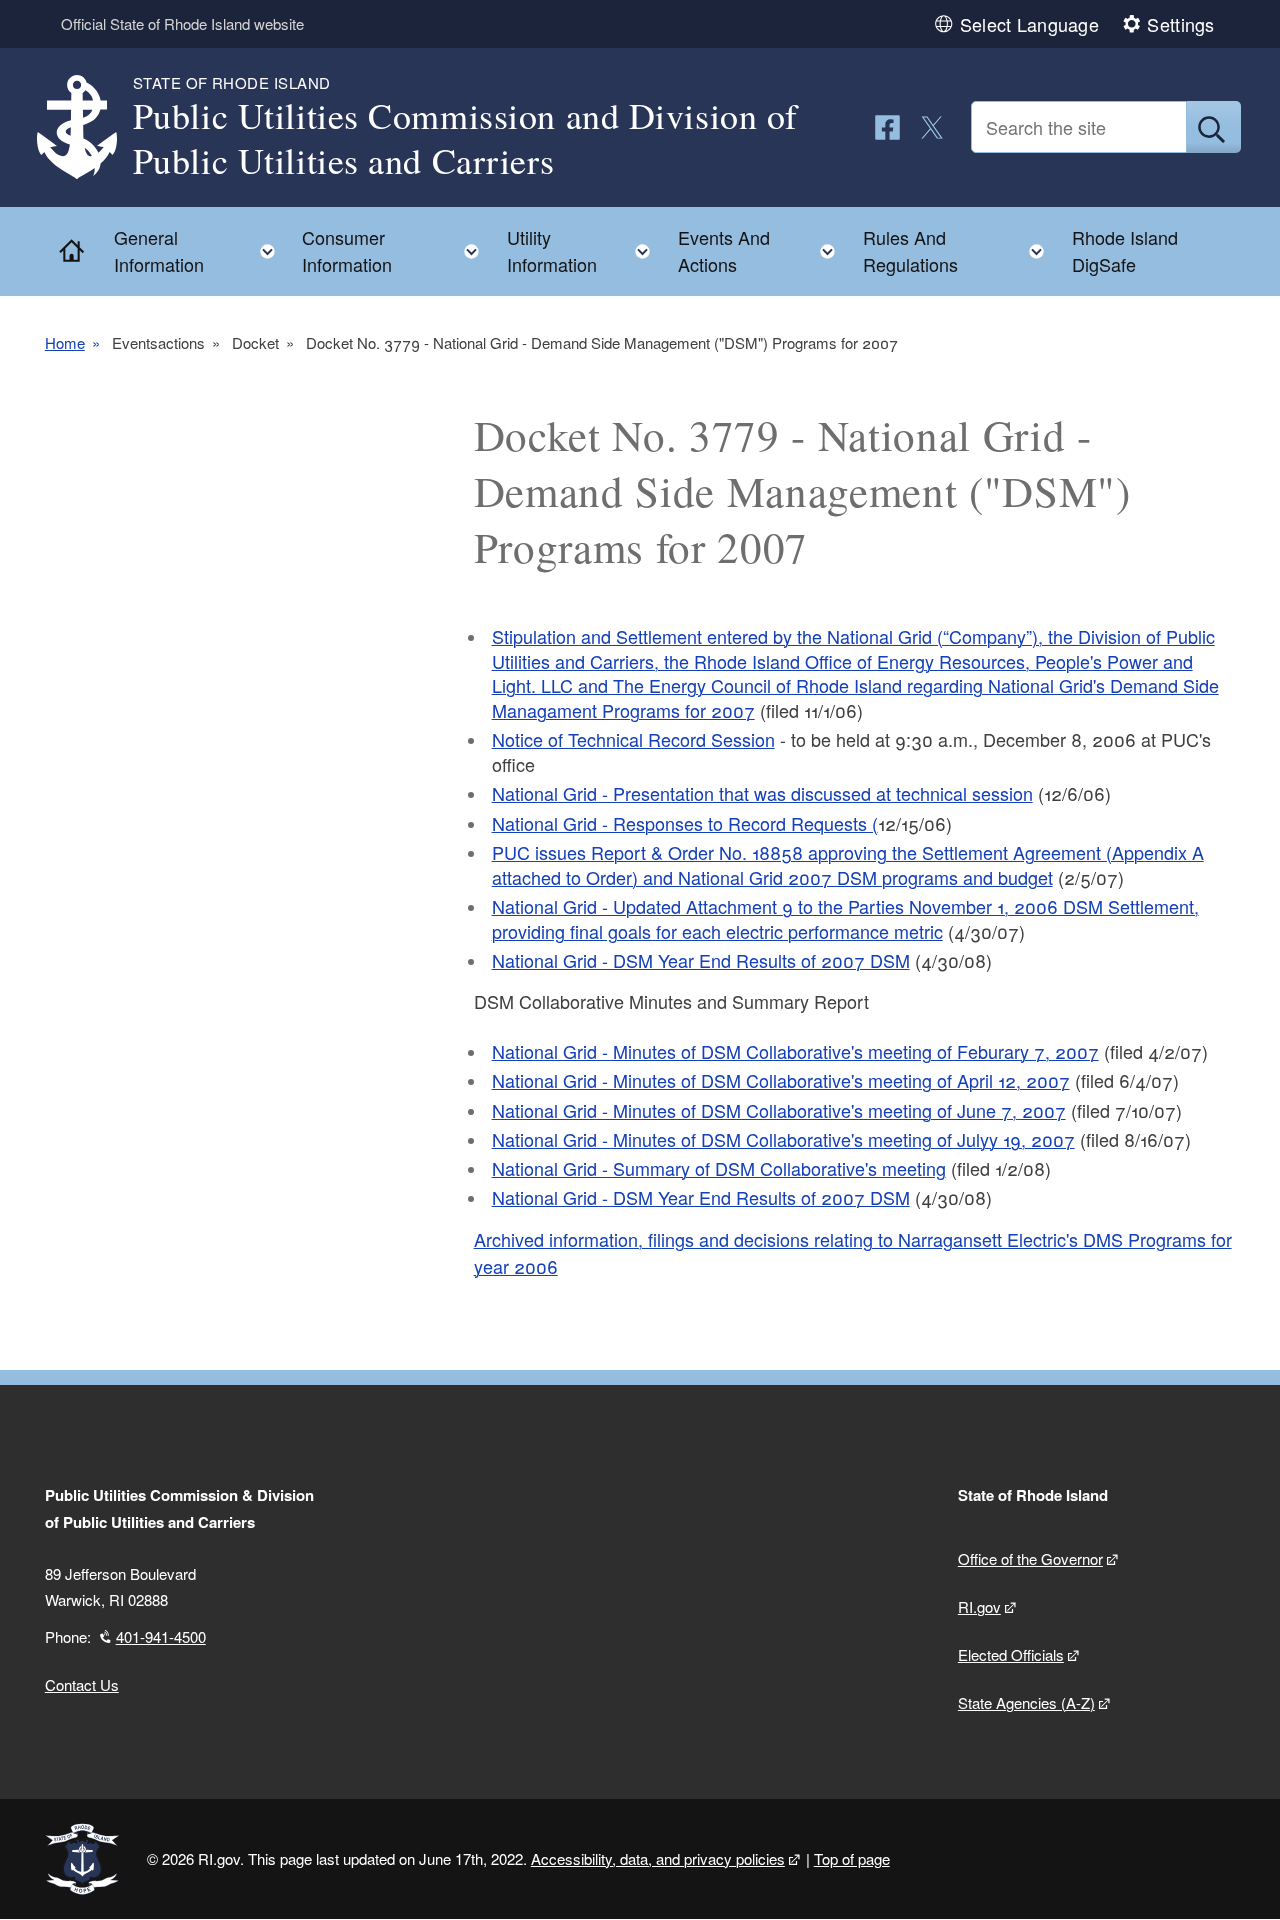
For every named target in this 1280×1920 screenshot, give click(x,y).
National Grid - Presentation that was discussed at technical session (762, 793)
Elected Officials (1011, 1654)
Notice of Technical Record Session (633, 739)
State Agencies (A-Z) (1026, 1702)
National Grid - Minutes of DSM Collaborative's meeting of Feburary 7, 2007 (795, 1051)
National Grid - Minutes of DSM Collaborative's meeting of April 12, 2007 (781, 1080)
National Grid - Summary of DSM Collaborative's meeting (719, 1168)
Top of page (852, 1858)
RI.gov (979, 1606)
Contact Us (82, 1684)
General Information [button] (200, 250)
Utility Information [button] (584, 250)
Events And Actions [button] (762, 250)
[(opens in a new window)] (887, 127)
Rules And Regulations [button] (960, 250)
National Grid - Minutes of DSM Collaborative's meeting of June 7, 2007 (779, 1110)
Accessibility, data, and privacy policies (658, 1858)
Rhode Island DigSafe (1125, 250)
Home (65, 342)
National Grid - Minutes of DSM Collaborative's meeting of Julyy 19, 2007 (783, 1139)
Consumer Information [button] (396, 250)
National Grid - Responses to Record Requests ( (685, 823)
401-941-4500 (161, 1636)
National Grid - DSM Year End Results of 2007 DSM (701, 960)
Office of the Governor (1030, 1558)
